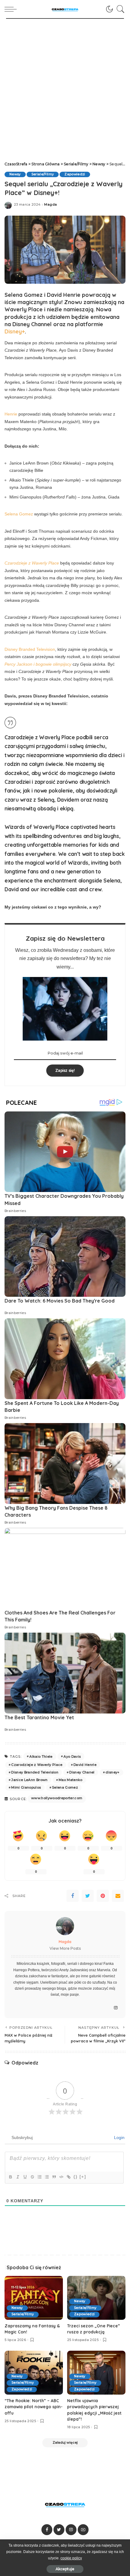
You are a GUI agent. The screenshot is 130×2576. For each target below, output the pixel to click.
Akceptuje (65, 2569)
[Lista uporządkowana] (39, 2177)
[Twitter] (88, 1896)
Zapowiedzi (75, 174)
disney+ (112, 1772)
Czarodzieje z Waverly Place (37, 1765)
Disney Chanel (82, 1772)
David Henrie (85, 1765)
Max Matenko (71, 1780)
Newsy (15, 174)
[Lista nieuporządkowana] (47, 2177)
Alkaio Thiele (41, 1757)
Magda (50, 205)
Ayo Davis (72, 1757)
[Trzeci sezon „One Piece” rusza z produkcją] (96, 2298)
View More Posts (65, 1948)
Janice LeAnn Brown (29, 1780)
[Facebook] (73, 1896)
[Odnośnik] (68, 2177)
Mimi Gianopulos (26, 1787)
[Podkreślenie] (25, 2177)
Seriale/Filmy (43, 174)
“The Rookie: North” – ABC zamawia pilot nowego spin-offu (34, 2407)
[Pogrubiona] (10, 2177)
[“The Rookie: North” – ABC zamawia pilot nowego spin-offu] (34, 2373)
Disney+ (15, 331)
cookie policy (71, 2558)
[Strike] (32, 2177)
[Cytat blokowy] (54, 2177)
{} (76, 2177)
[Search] (119, 9)
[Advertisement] (65, 87)
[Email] (118, 1896)
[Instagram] (116, 2008)
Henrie (11, 414)
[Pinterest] (103, 1896)
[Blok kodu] (61, 2177)
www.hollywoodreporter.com (57, 1798)
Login (119, 2137)
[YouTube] (83, 2530)
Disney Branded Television (30, 649)
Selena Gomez (19, 514)
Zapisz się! (65, 1070)
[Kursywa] (18, 2177)
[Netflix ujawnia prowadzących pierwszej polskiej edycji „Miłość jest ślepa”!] (96, 2373)
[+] (83, 2177)
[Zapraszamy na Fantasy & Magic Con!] (34, 2298)
